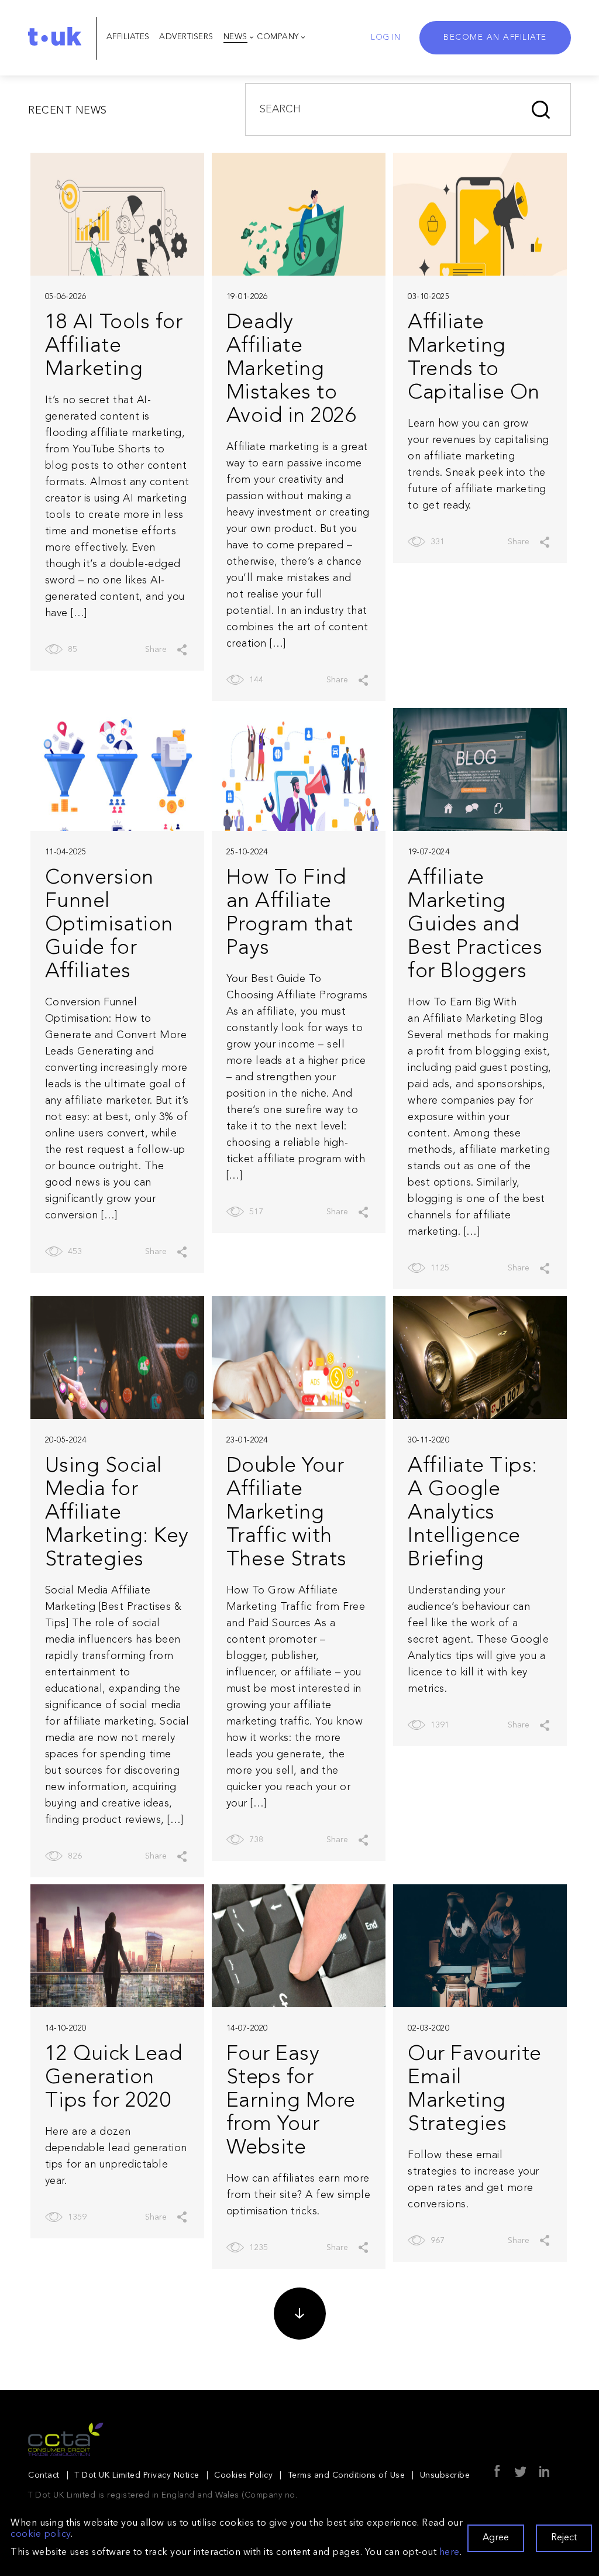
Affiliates (128, 37)
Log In (385, 37)
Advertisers (186, 37)
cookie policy (41, 2534)
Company (278, 37)
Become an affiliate (495, 37)
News (235, 37)
